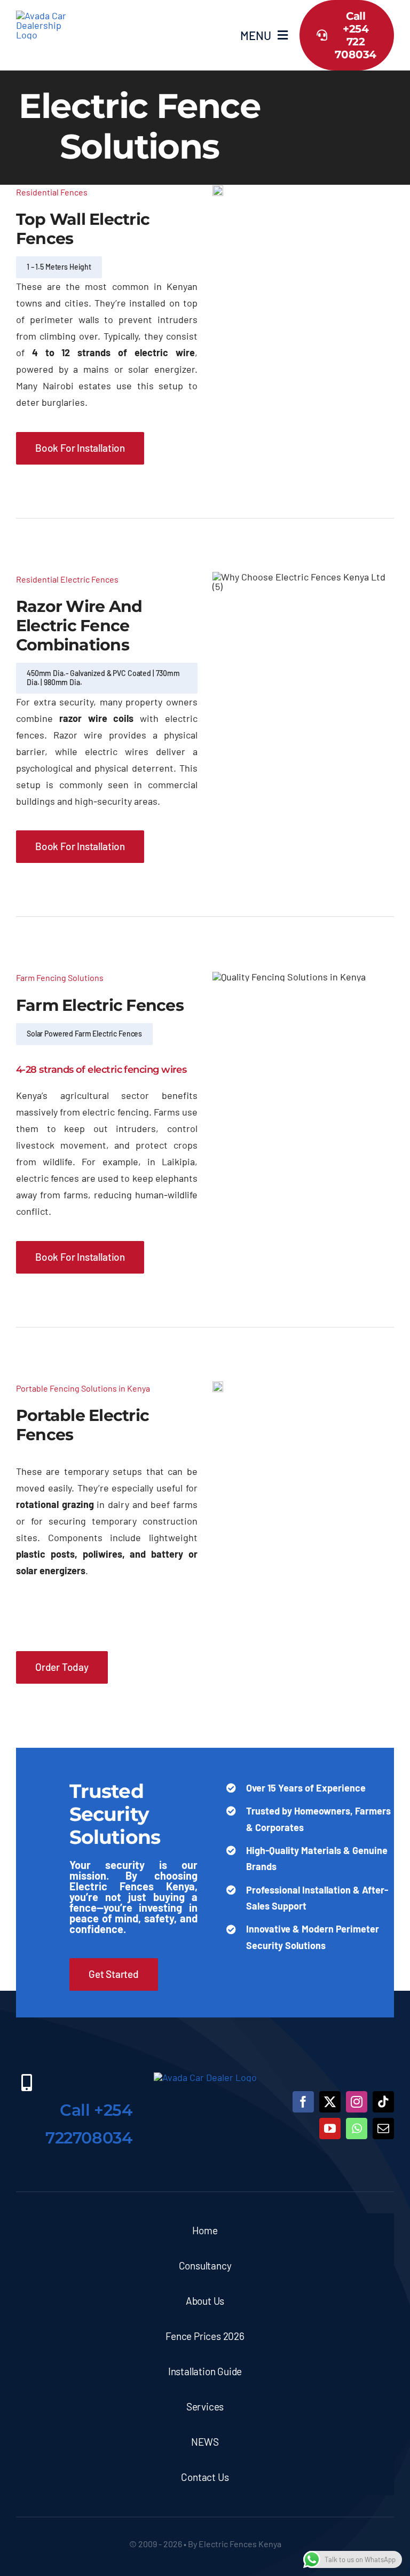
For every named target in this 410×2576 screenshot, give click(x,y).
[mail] (383, 2129)
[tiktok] (383, 2102)
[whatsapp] (357, 2129)
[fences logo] (44, 15)
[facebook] (303, 2102)
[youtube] (330, 2129)
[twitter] (330, 2102)
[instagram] (357, 2102)
